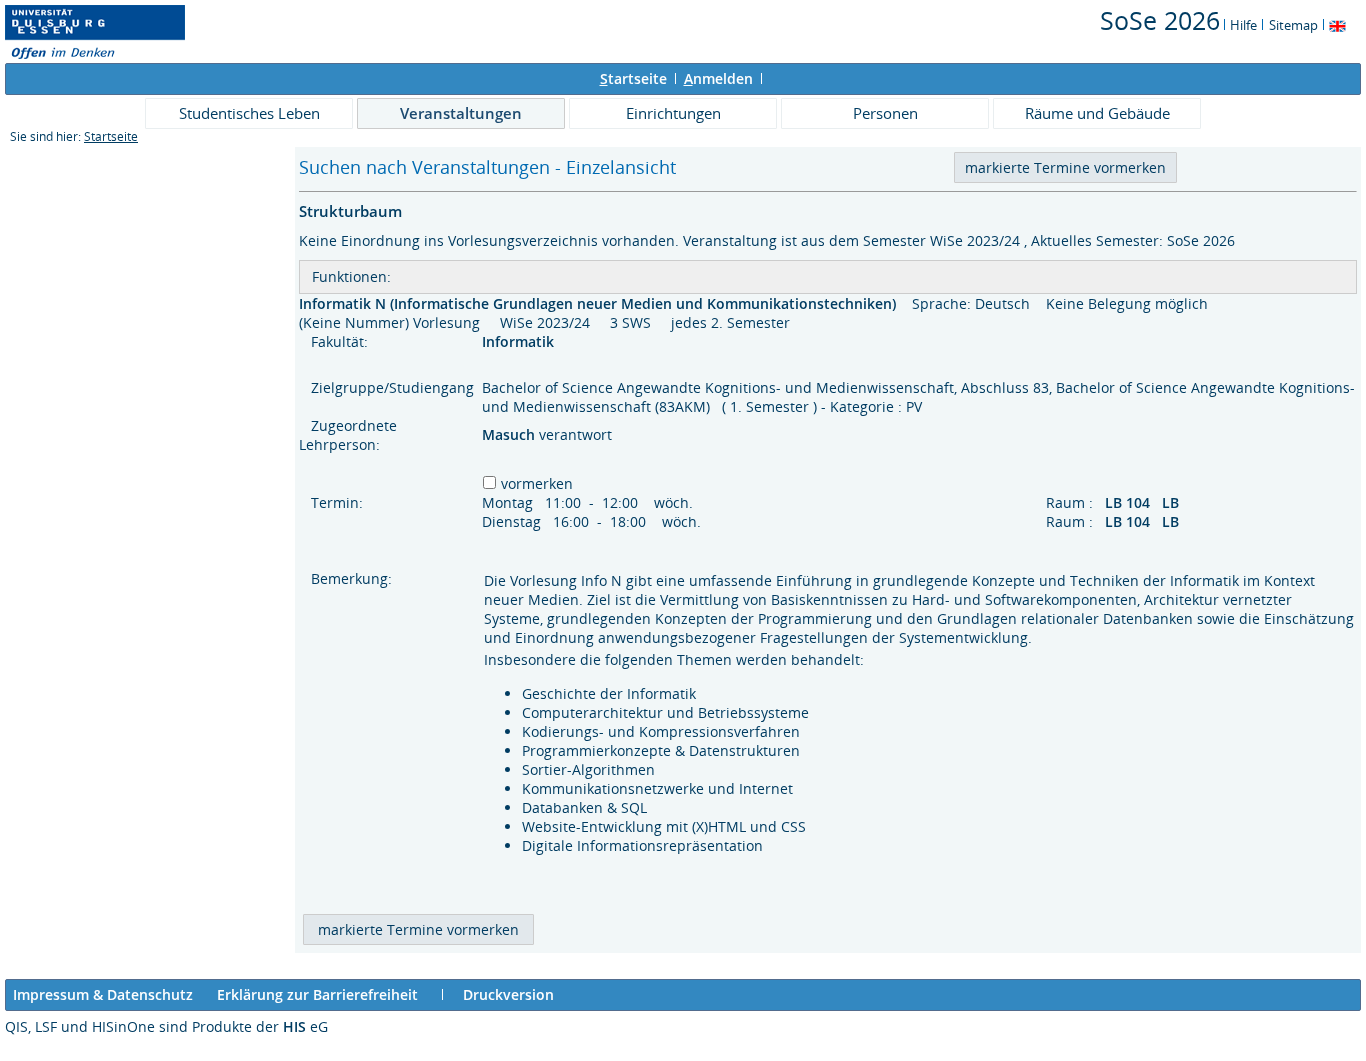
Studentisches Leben (249, 113)
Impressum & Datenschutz (103, 994)
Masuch (510, 434)
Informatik (520, 341)
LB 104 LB (1144, 502)
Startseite (111, 136)
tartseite (633, 78)
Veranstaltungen (461, 113)
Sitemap (1293, 25)
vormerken (537, 483)
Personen (885, 113)
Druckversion (508, 994)
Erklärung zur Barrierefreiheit (317, 994)
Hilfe (1243, 25)
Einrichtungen (673, 113)
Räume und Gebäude (1097, 113)
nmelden (718, 78)
